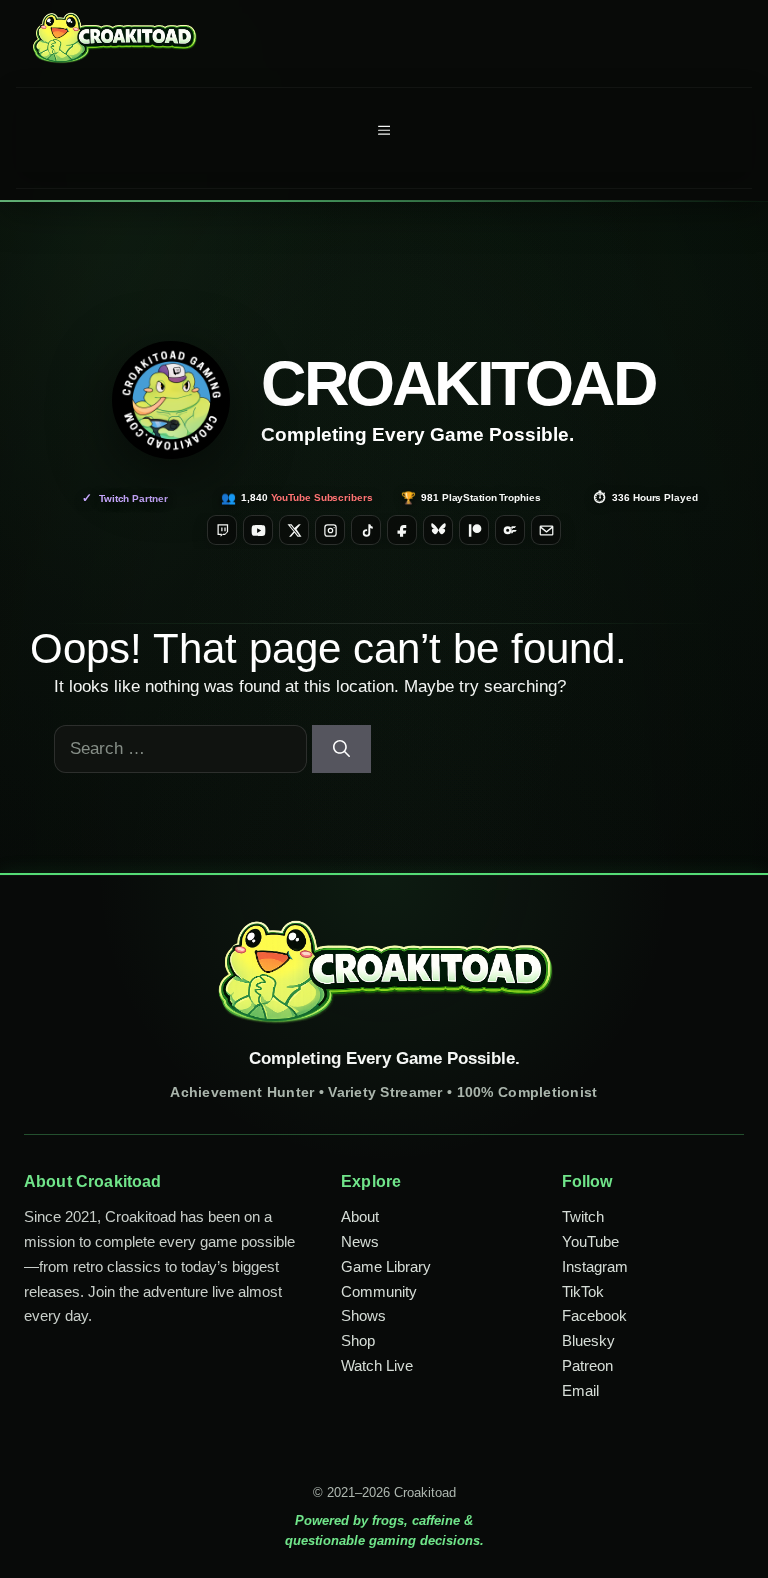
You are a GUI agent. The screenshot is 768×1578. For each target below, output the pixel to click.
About (360, 1216)
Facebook (594, 1315)
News (360, 1241)
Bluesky (588, 1340)
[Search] (341, 749)
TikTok (583, 1291)
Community (379, 1291)
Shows (363, 1315)
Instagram (595, 1266)
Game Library (386, 1266)
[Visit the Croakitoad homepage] (171, 400)
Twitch (583, 1216)
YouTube (590, 1241)
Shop (358, 1340)
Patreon (587, 1365)
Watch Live (377, 1365)
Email (580, 1390)
